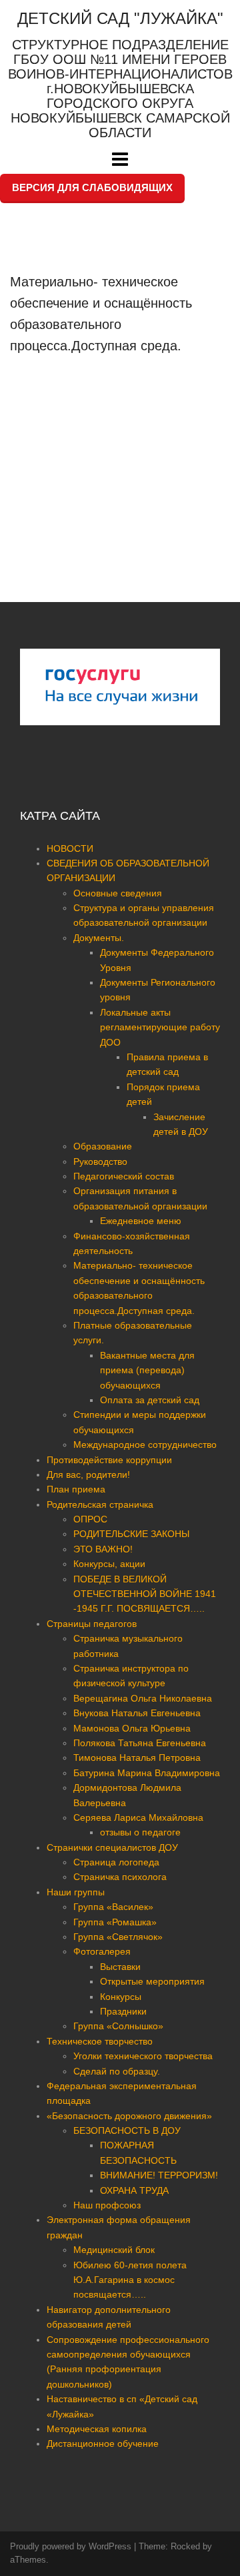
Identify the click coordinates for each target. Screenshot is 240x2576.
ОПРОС (90, 1519)
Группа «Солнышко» (118, 2026)
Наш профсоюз (107, 2205)
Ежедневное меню (141, 1221)
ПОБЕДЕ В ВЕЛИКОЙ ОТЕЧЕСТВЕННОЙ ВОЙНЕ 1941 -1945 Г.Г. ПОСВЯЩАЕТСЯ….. (145, 1594)
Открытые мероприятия (152, 1981)
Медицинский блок (114, 2250)
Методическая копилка (97, 2429)
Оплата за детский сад (150, 1400)
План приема (76, 1489)
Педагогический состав (124, 1176)
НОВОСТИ (70, 848)
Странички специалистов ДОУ (112, 1847)
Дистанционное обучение (103, 2443)
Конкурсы (121, 1997)
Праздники (123, 2011)
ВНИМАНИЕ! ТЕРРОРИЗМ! (159, 2175)
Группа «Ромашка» (115, 1922)
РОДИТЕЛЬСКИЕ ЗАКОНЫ (131, 1534)
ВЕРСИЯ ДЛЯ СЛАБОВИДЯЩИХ (92, 187)
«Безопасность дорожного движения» (129, 2116)
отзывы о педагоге (140, 1832)
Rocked (185, 2546)
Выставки (120, 1967)
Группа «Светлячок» (118, 1937)
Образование (103, 1146)
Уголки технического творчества (143, 2056)
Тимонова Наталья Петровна (137, 1758)
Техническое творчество (100, 2041)
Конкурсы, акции (109, 1564)
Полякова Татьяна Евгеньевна (140, 1743)
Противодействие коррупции (109, 1460)
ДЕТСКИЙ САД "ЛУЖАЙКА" (120, 18)
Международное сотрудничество (145, 1445)
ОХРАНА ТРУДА (134, 2190)
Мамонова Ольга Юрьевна (132, 1728)
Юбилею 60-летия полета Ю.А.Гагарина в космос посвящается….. (130, 2280)
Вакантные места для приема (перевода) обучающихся (147, 1370)
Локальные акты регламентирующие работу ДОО (160, 1027)
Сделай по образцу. (117, 2071)
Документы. (99, 938)
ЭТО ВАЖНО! (103, 1549)
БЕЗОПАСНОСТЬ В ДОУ (127, 2130)
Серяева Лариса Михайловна (138, 1817)
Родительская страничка (100, 1504)
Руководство (100, 1161)
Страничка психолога (120, 1877)
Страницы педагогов (92, 1624)
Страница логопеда (116, 1862)
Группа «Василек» (113, 1907)
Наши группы (76, 1892)
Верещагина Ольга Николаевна (143, 1698)
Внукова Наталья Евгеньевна (137, 1713)
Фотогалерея (102, 1951)
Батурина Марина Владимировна (147, 1773)
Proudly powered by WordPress (71, 2546)
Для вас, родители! (88, 1474)
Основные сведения (118, 893)
